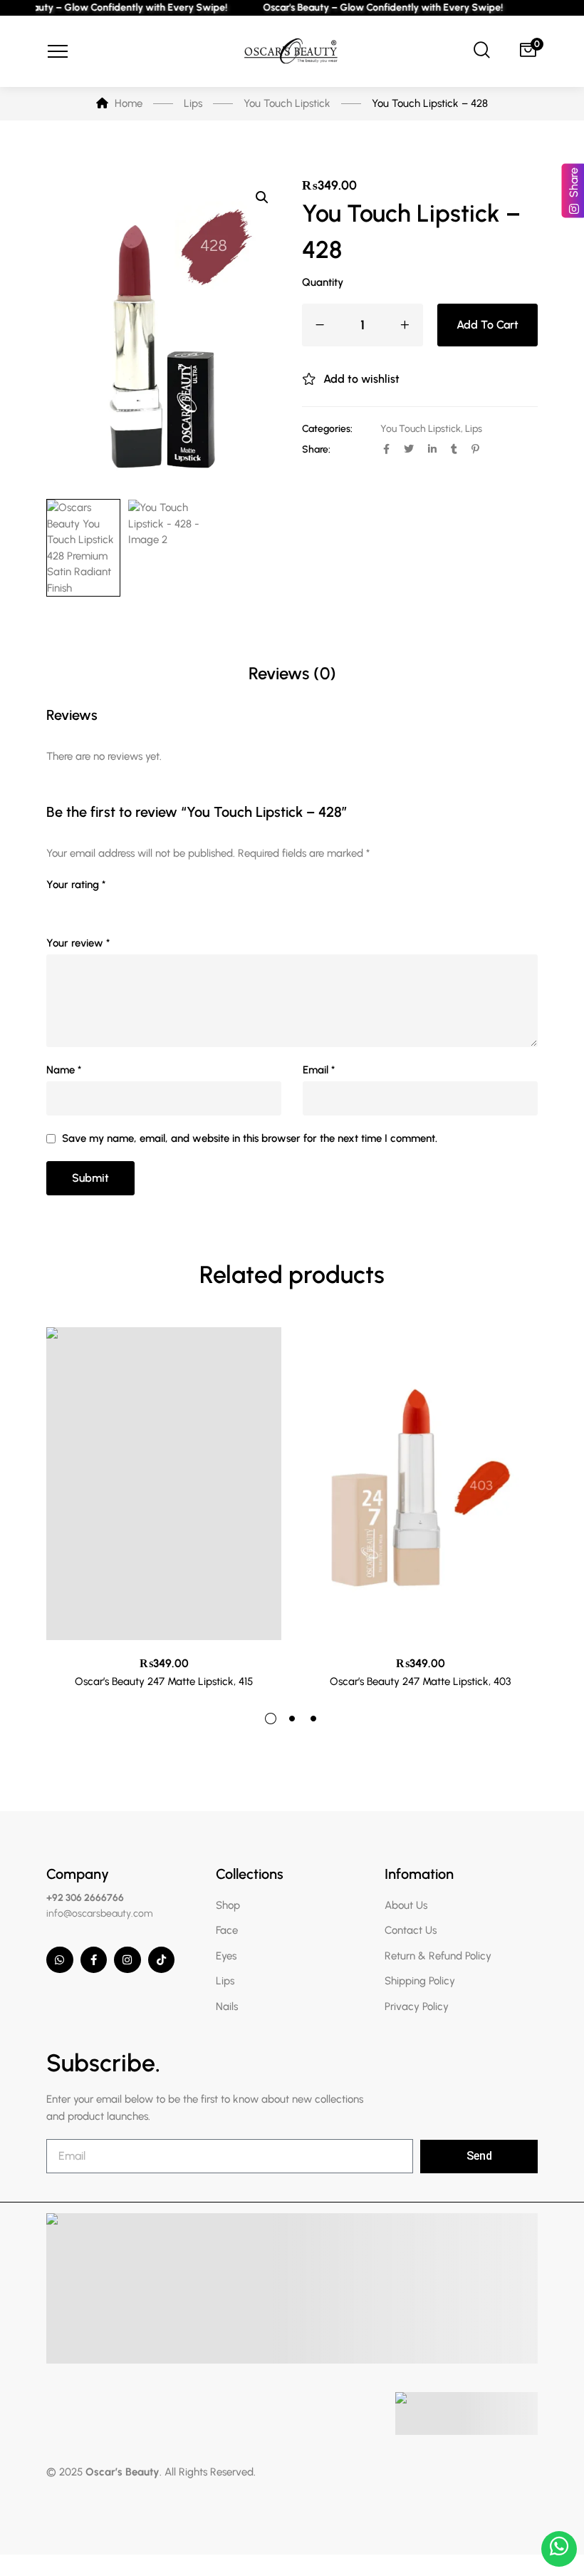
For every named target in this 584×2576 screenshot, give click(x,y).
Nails (227, 2006)
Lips (474, 429)
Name (64, 1070)
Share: (316, 449)
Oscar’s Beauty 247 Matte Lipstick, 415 (164, 1681)
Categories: (327, 429)
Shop (228, 1905)
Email (319, 1070)
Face (227, 1930)
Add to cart (487, 325)
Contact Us (411, 1930)
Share (574, 182)
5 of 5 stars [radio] (135, 905)
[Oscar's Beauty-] (292, 52)
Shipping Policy (420, 1981)
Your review (78, 943)
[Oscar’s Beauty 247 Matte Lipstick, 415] (164, 1484)
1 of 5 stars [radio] (55, 905)
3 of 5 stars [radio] (95, 905)
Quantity (323, 282)
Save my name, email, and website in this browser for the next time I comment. (250, 1138)
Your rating (76, 885)
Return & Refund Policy (438, 1956)
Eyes (226, 1956)
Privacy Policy (417, 2006)
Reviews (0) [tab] (292, 673)
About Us (406, 1905)
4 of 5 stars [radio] (115, 905)
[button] (262, 197)
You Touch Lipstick (421, 429)
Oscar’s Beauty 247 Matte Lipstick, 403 (420, 1681)
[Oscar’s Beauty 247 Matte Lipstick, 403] (420, 1484)
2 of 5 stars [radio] (75, 905)
